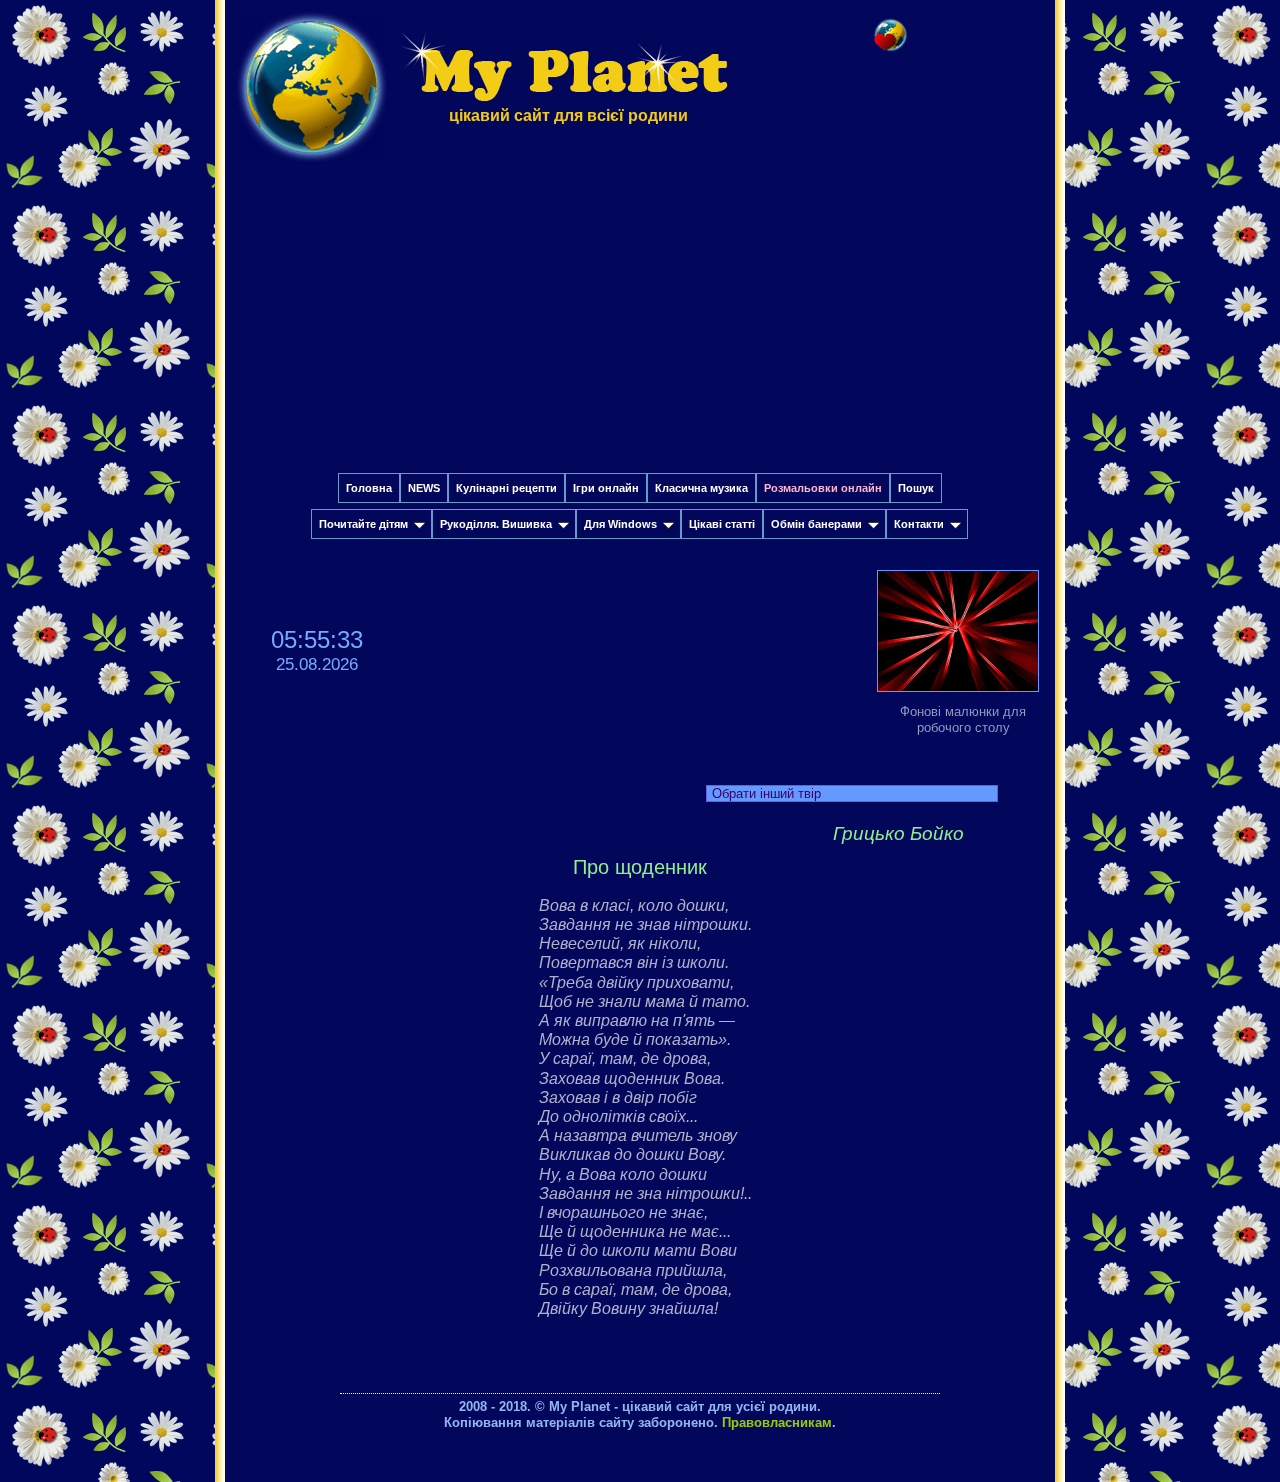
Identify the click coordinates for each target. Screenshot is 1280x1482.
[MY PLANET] (312, 166)
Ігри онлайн (606, 488)
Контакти (919, 524)
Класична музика (701, 488)
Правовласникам (777, 1422)
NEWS (424, 488)
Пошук (916, 488)
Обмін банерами (816, 524)
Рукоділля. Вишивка (496, 524)
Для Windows (620, 524)
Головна (369, 488)
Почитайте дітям (363, 524)
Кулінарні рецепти (506, 488)
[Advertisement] (640, 323)
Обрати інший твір (766, 793)
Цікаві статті (722, 524)
